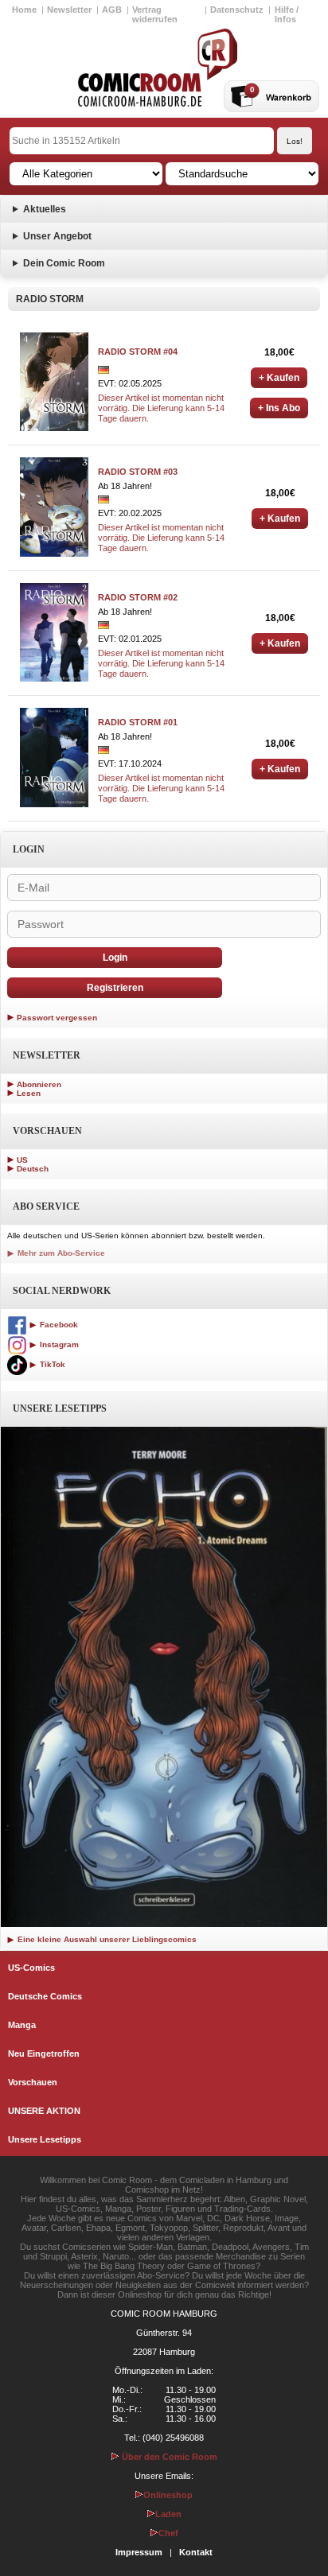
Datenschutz (237, 10)
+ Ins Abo (279, 408)
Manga (22, 2025)
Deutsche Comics (45, 1996)
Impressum (139, 2552)
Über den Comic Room (168, 2457)
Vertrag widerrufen (155, 14)
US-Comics (31, 1968)
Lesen (29, 1093)
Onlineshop (168, 2495)
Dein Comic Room (64, 263)
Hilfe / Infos (287, 14)
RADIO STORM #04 (138, 352)
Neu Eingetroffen (44, 2053)
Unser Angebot (57, 236)
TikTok (51, 1364)
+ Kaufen (279, 378)
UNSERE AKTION (44, 2111)
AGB (112, 10)
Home (24, 10)
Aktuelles (45, 209)
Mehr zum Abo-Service (60, 1253)
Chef (168, 2533)
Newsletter (69, 10)
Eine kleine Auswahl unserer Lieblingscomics (106, 1939)
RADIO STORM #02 (138, 597)
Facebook (58, 1325)
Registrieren (115, 988)
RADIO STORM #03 (138, 472)
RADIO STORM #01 (138, 722)
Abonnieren (39, 1084)
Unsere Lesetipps (45, 2139)
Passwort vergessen (57, 1018)
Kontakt (196, 2552)
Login (115, 958)
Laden (168, 2514)
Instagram (58, 1344)
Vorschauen (33, 2082)
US (22, 1160)
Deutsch (33, 1169)
